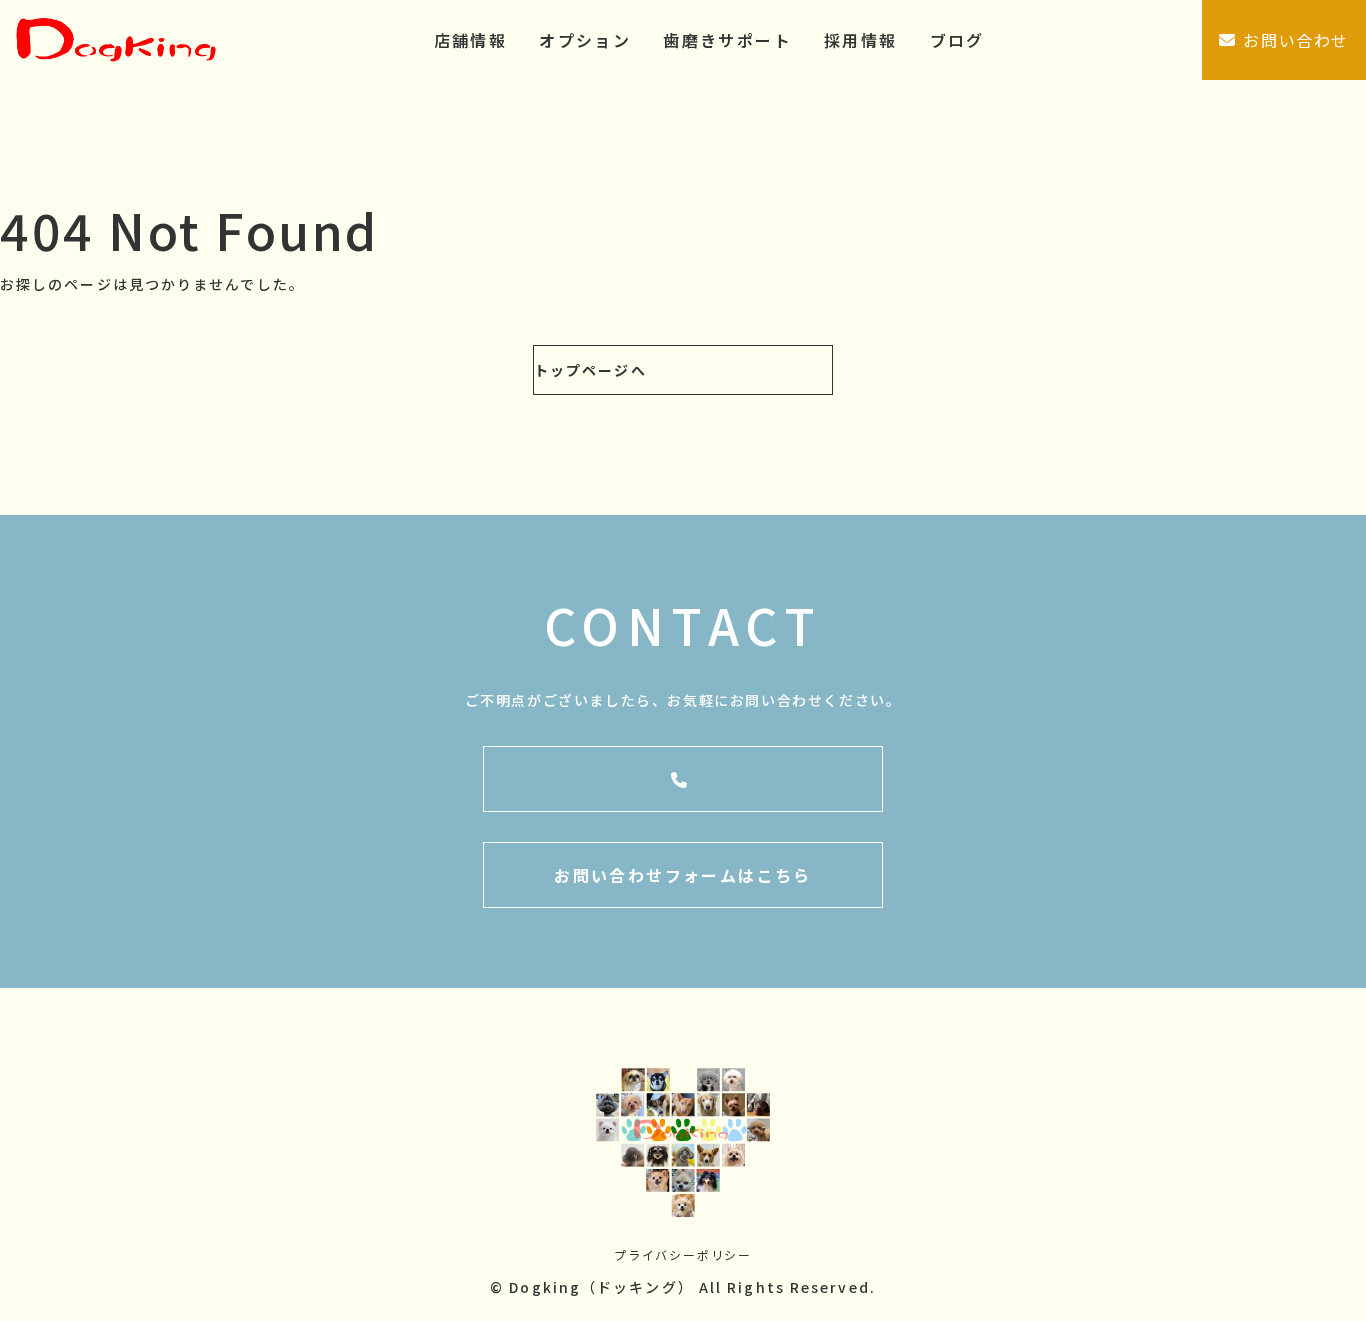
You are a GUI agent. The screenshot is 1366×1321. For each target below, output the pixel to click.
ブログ (957, 40)
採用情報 (861, 40)
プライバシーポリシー (683, 1254)
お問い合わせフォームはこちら (683, 875)
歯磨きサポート (727, 40)
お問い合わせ (1296, 40)
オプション (585, 40)
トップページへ (590, 370)
